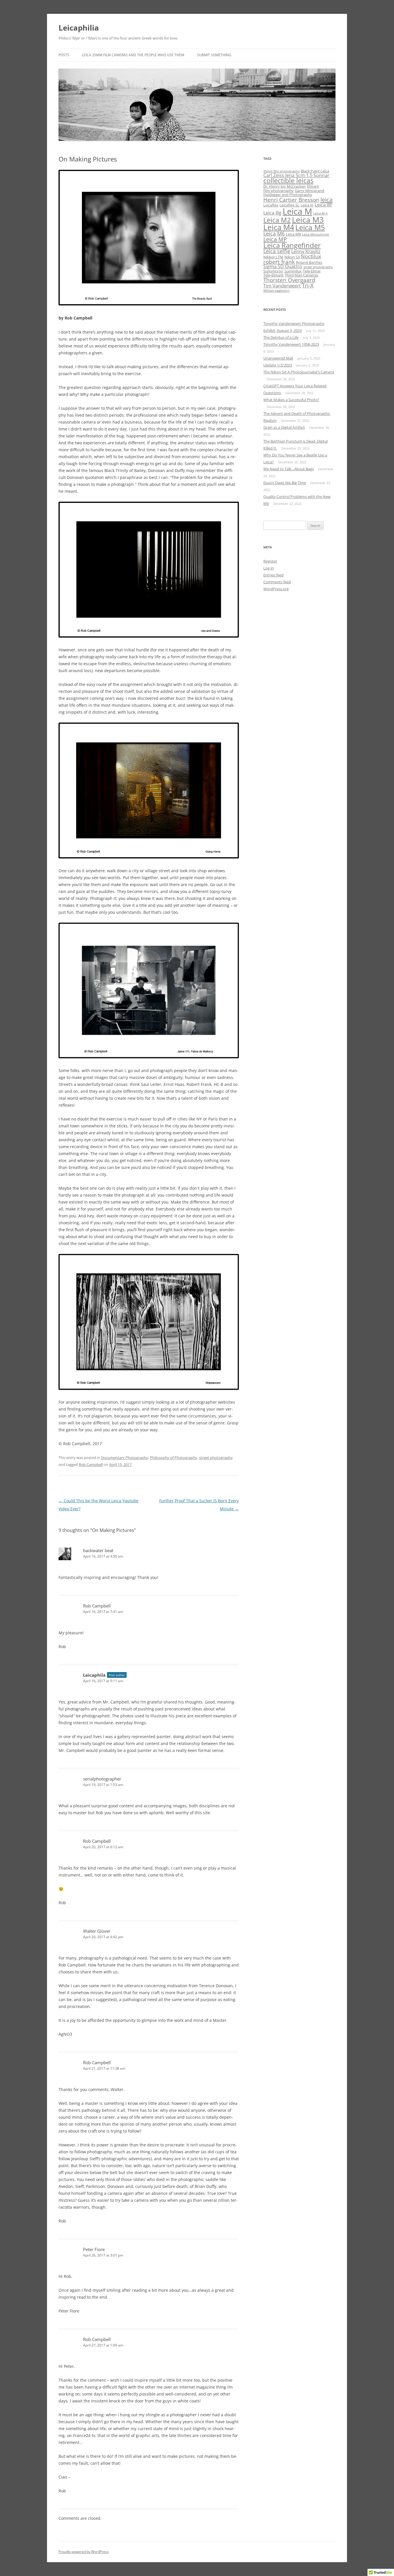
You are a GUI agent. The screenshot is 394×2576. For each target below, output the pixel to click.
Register (270, 561)
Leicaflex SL (289, 205)
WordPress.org (276, 589)
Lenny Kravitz (306, 251)
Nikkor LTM (273, 257)
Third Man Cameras (301, 275)
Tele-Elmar (312, 271)
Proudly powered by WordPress (84, 2552)
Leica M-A (320, 213)
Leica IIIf (323, 205)
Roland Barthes (309, 262)
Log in (269, 568)
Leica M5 (310, 227)
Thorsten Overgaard (289, 280)
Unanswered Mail (278, 358)
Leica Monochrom (316, 234)
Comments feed (277, 582)
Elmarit (313, 186)
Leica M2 (277, 220)
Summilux (293, 271)
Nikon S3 (292, 257)
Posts (64, 55)
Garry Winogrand (309, 191)
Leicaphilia (79, 28)
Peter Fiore (94, 2249)
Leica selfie (277, 251)
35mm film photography (282, 171)
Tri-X (308, 285)
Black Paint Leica (315, 171)
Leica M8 (293, 234)
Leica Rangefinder (292, 245)
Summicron (273, 271)
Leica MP (275, 239)
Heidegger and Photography (288, 195)
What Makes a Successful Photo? (291, 400)
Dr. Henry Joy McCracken (285, 186)
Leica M (297, 211)
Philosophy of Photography (174, 1458)
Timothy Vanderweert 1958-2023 (291, 344)
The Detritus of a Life (281, 337)
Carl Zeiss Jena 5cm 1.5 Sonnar (296, 175)
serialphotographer (102, 1779)
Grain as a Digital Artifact (284, 427)
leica (327, 200)
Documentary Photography (125, 1458)
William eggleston (276, 291)
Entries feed (273, 575)
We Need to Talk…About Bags (289, 469)
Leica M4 (279, 227)
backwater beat (98, 1550)
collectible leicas (288, 181)
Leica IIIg (272, 213)
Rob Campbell (91, 1464)
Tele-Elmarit (273, 275)
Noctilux (311, 256)
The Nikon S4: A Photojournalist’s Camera (299, 372)
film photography (278, 191)
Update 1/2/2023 (278, 365)
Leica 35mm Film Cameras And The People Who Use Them (133, 55)
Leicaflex (271, 205)
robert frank (279, 262)
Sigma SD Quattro (283, 266)
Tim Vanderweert (282, 286)
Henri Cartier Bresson (291, 200)
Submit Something (214, 55)
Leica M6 (274, 234)
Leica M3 (308, 220)
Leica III (307, 205)
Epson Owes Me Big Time (285, 483)
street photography (216, 1458)
